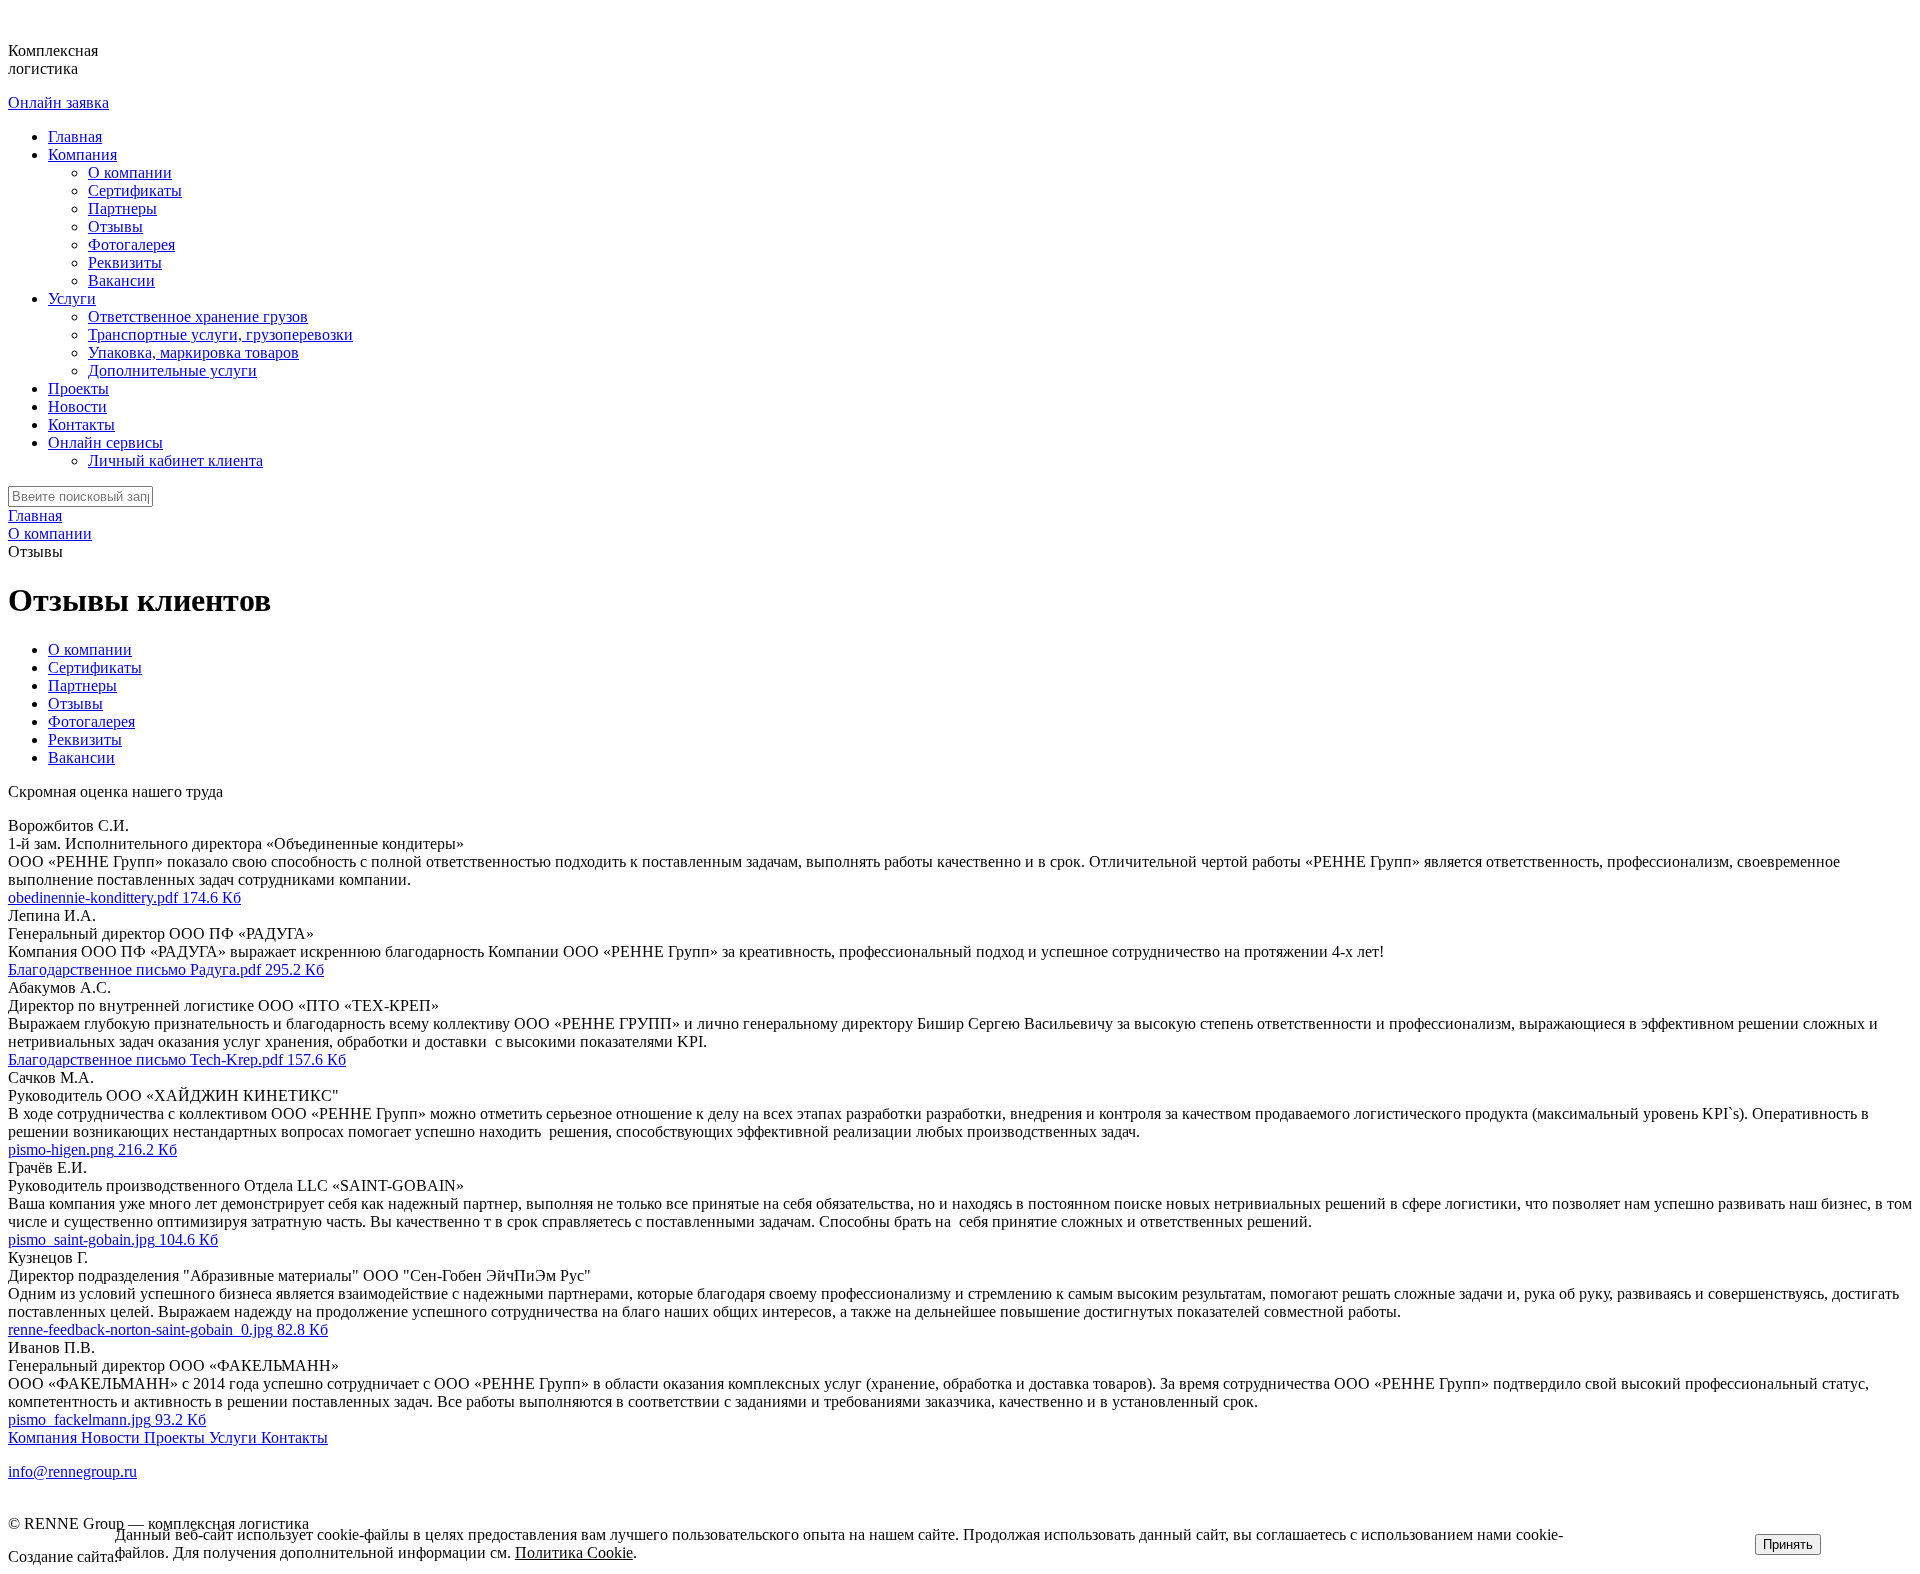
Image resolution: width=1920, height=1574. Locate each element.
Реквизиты (125, 262)
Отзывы (115, 226)
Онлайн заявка (58, 102)
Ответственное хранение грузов (198, 316)
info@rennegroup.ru (72, 1471)
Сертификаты (135, 190)
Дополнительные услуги (172, 370)
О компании (130, 172)
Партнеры (122, 208)
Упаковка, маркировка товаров (193, 352)
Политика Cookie (574, 1552)
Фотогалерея (131, 244)
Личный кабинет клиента (175, 460)
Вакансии (121, 280)
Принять (1788, 1544)
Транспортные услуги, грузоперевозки (220, 334)
